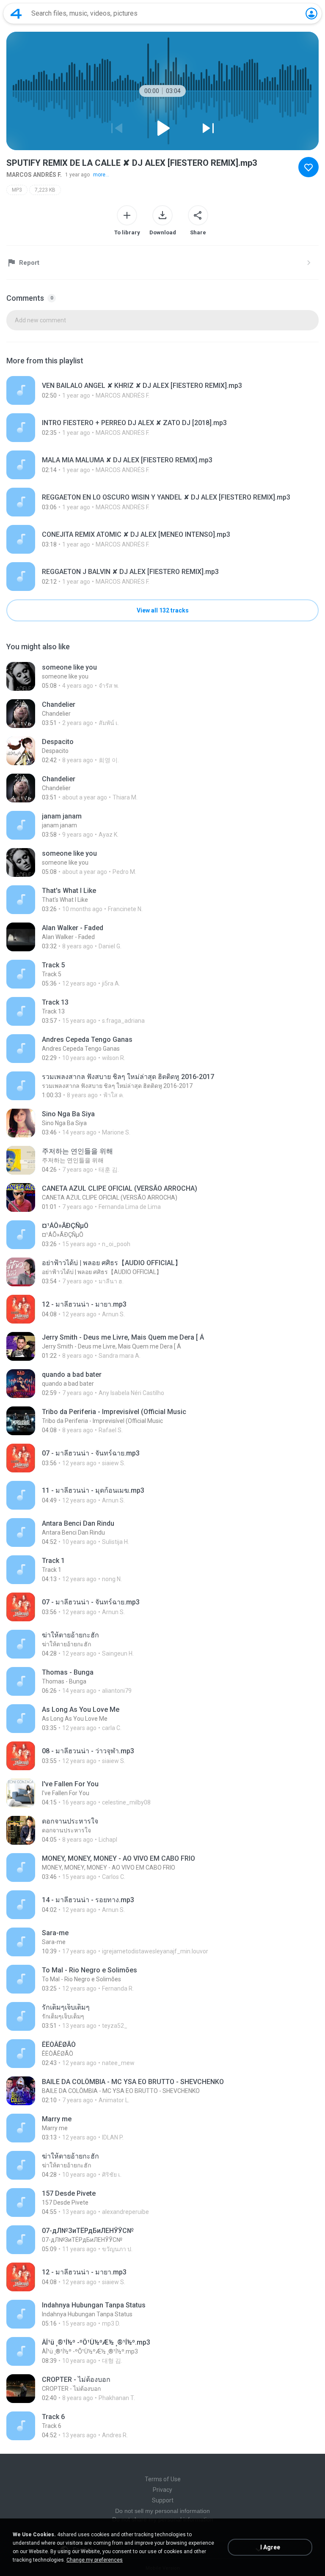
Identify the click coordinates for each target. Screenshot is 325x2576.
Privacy (162, 2490)
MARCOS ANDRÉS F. (34, 175)
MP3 (17, 190)
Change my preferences (95, 2560)
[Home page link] (16, 14)
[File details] (162, 390)
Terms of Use (163, 2479)
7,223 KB (45, 190)
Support (163, 2500)
